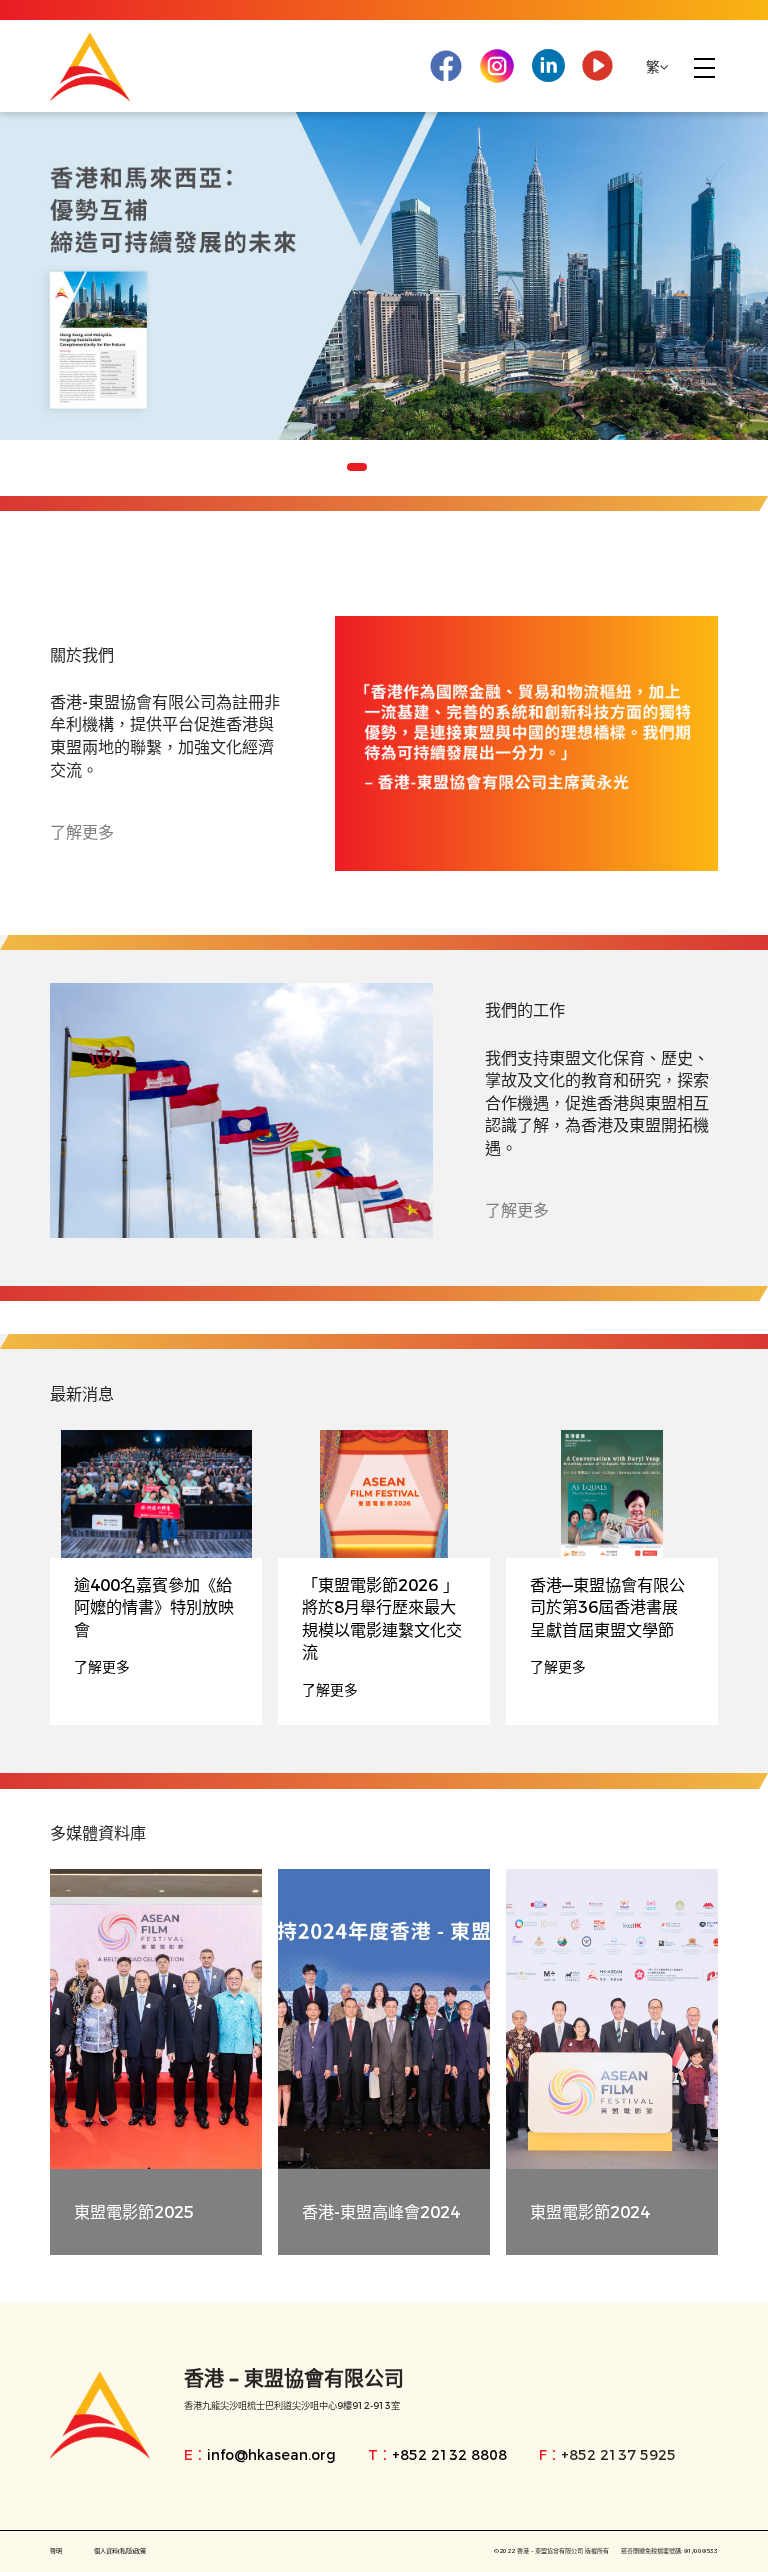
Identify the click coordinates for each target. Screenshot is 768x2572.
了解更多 (82, 832)
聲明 (56, 2551)
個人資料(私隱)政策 (120, 2551)
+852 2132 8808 (449, 2455)
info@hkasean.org (271, 2455)
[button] (333, 467)
